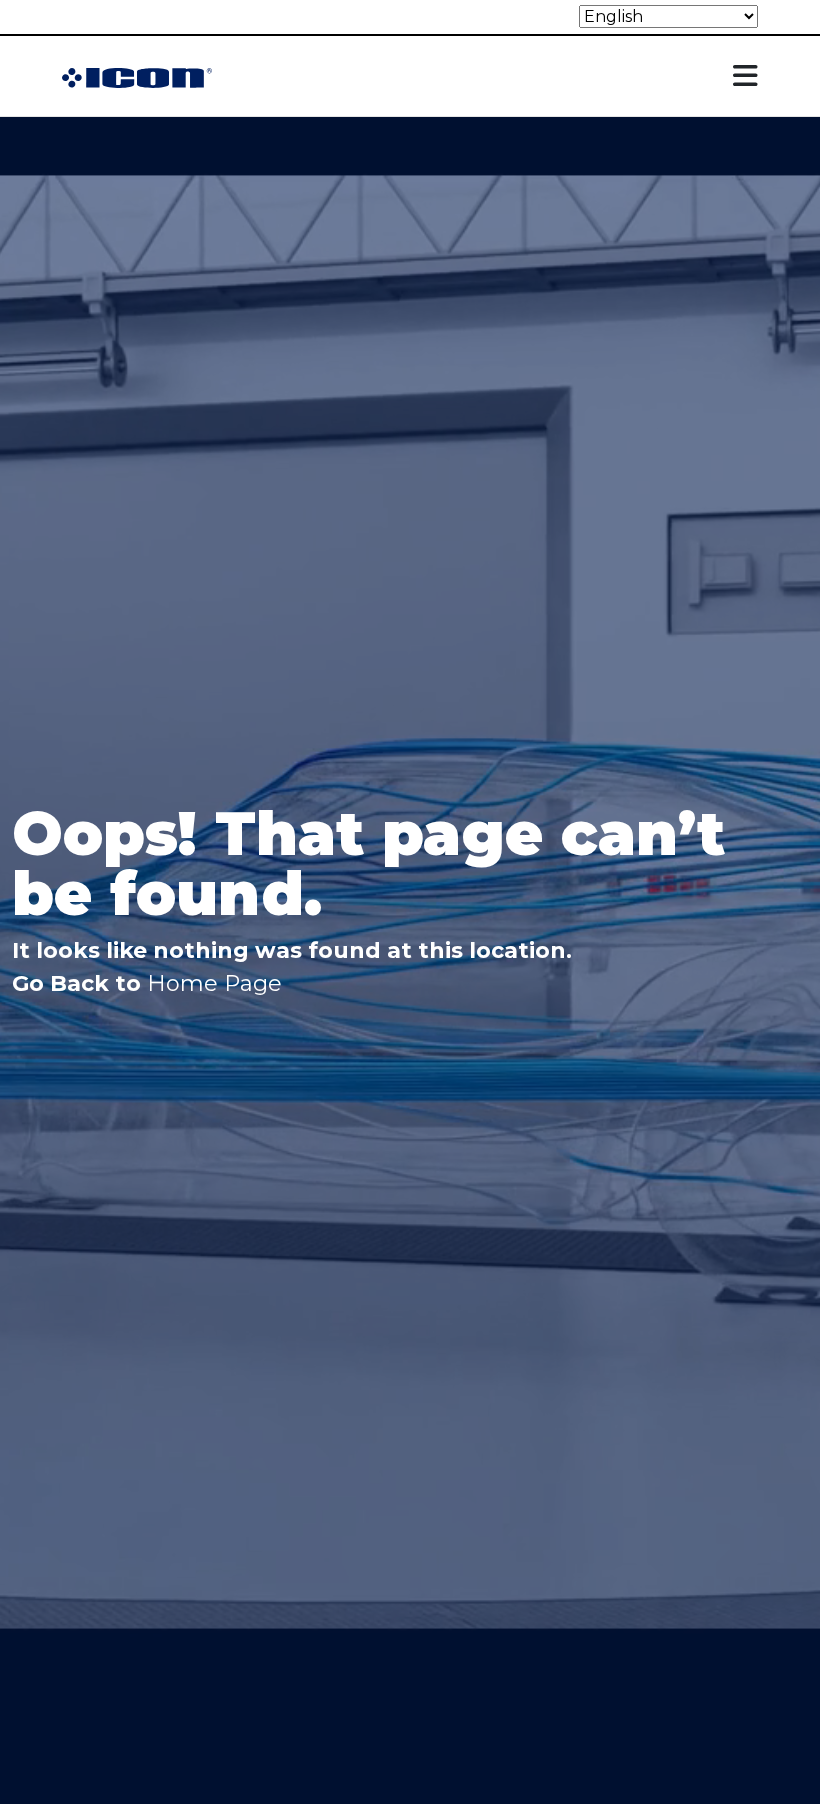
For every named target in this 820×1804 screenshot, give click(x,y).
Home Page (214, 983)
